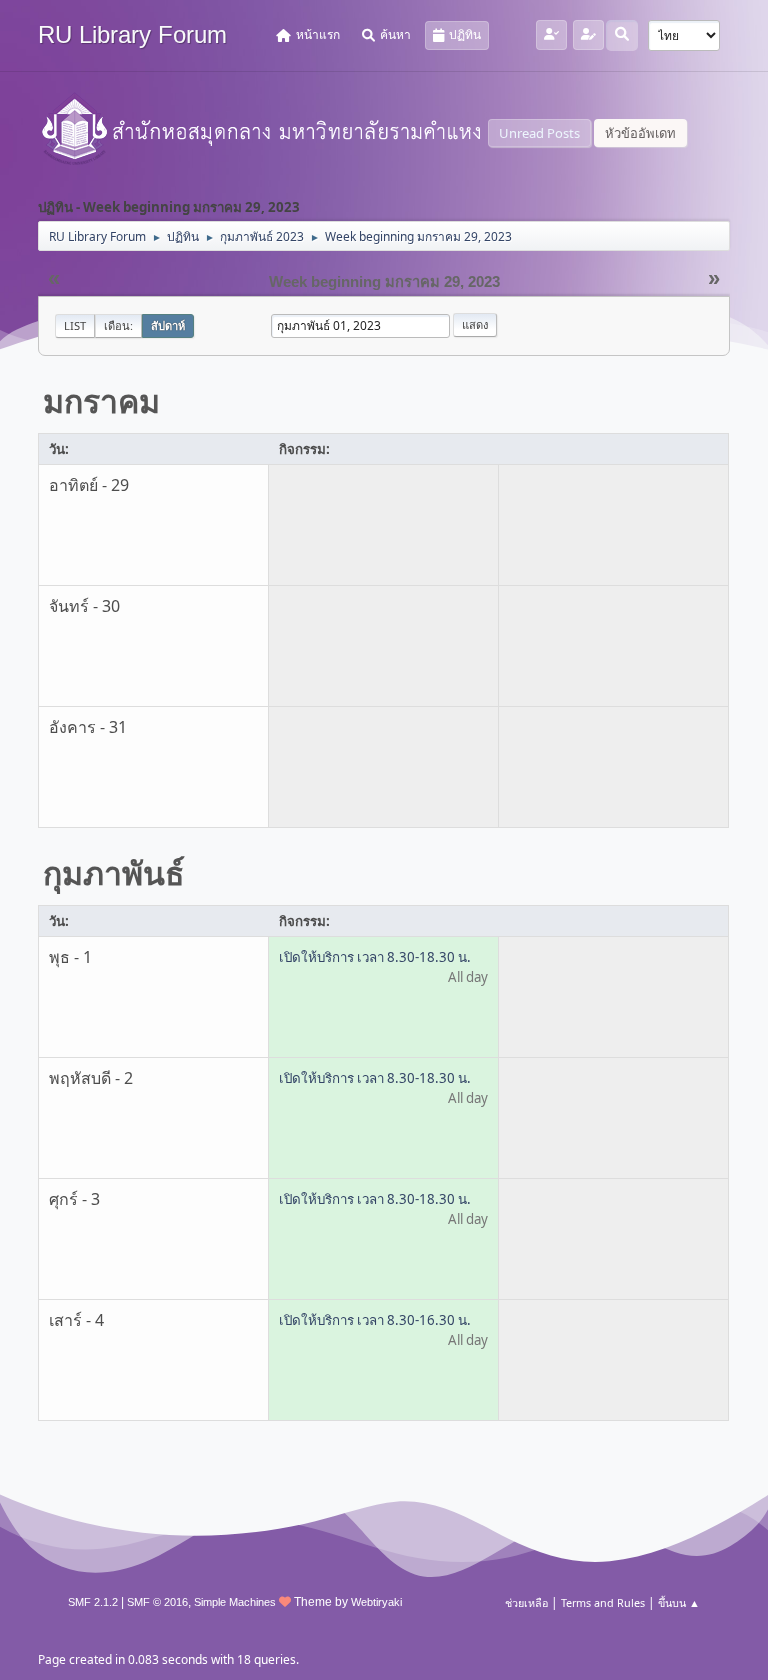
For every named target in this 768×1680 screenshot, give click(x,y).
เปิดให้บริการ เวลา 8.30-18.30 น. (375, 957)
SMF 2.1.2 (93, 1602)
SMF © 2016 (157, 1602)
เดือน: (118, 325)
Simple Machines (235, 1602)
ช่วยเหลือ (526, 1602)
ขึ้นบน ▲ (679, 1602)
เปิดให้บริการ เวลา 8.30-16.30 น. (375, 1320)
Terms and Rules (603, 1602)
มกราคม (101, 400)
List (75, 325)
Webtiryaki (376, 1602)
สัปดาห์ (168, 325)
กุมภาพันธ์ (114, 872)
